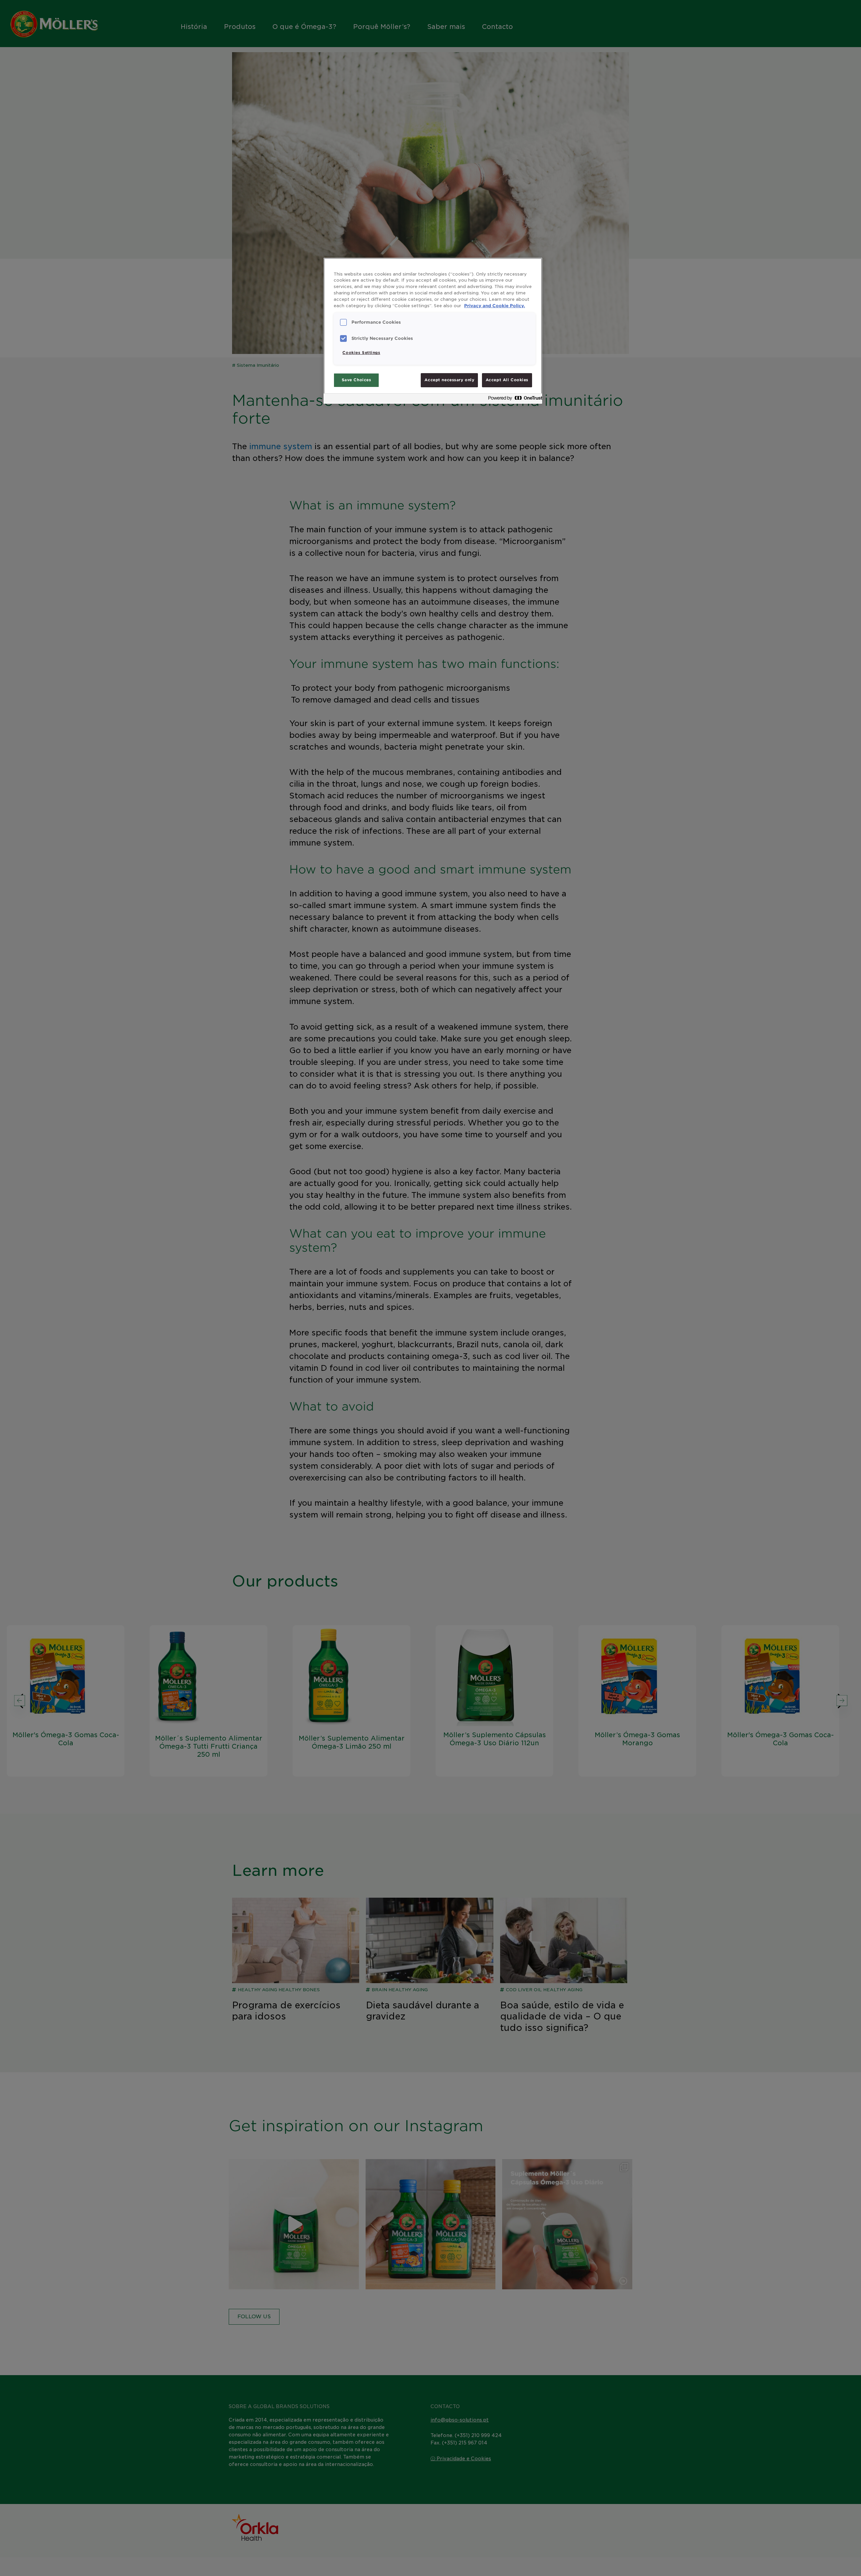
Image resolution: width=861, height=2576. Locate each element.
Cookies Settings (361, 353)
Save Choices (357, 380)
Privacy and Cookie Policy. (495, 306)
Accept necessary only (449, 380)
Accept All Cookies (507, 380)
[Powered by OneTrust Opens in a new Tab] (513, 400)
